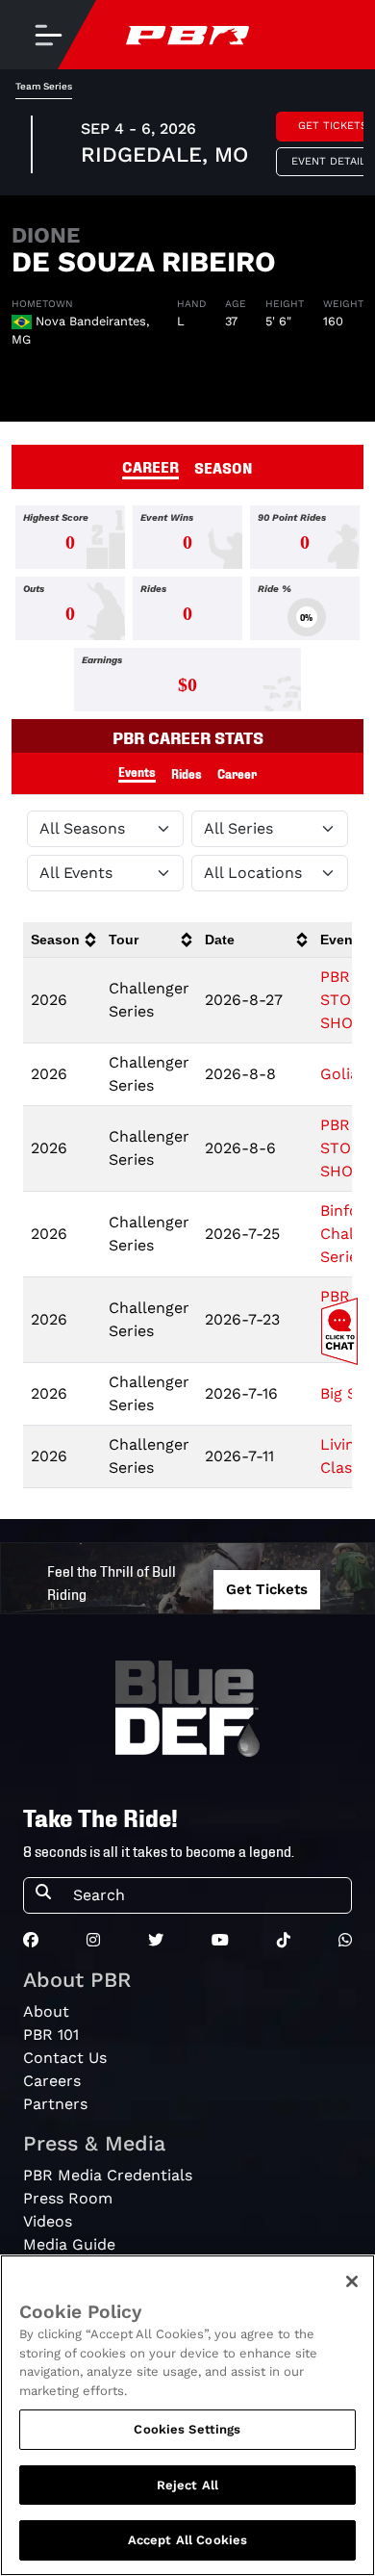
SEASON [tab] (224, 467)
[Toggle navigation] (48, 35)
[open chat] (343, 1331)
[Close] (352, 2281)
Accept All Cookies (187, 2540)
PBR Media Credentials (108, 2175)
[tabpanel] (187, 612)
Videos (48, 2221)
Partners (55, 2104)
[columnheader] (62, 940)
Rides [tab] (187, 773)
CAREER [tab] (150, 466)
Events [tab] (137, 772)
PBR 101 (51, 2035)
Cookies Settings (187, 2429)
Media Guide (69, 2244)
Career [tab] (237, 773)
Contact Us (65, 2058)
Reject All (187, 2485)
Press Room (68, 2198)
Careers (52, 2081)
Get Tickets (267, 1589)
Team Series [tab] (44, 86)
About (46, 2011)
